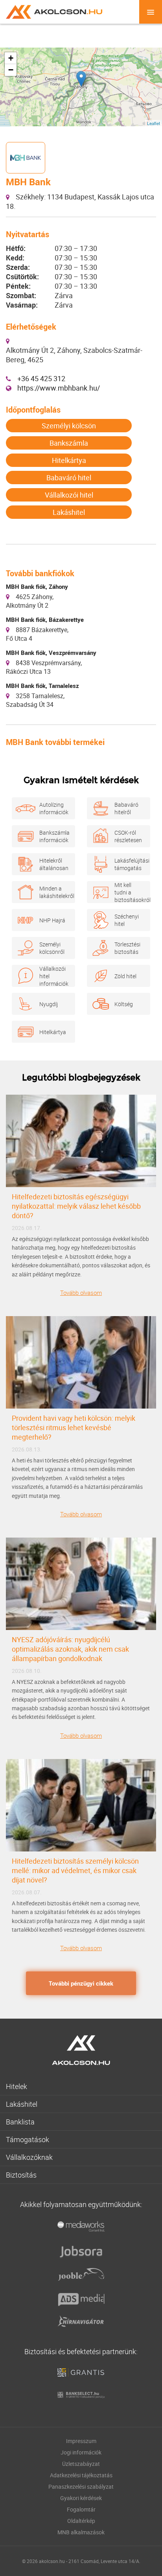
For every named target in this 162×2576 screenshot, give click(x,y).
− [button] (11, 70)
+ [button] (11, 58)
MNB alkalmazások (81, 2532)
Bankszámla (69, 443)
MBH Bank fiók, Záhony (37, 586)
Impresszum (81, 2441)
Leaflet (154, 123)
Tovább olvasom (81, 1293)
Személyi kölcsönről (52, 948)
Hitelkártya (69, 460)
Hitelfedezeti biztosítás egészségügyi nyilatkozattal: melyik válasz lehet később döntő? (76, 1206)
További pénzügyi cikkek (81, 1983)
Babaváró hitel (69, 478)
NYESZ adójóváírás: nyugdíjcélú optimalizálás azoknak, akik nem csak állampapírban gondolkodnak (70, 1649)
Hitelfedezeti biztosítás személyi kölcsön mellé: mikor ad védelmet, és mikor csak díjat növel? (75, 1870)
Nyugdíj (49, 1004)
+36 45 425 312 (41, 378)
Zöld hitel (125, 976)
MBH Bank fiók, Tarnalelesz (42, 686)
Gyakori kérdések (81, 2498)
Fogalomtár (81, 2509)
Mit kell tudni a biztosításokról (128, 892)
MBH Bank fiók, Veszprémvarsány (51, 653)
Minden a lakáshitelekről (53, 892)
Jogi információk (81, 2452)
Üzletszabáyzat (81, 2464)
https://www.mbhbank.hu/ (59, 388)
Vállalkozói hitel (69, 495)
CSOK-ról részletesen (128, 836)
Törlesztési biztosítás (127, 948)
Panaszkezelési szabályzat (81, 2487)
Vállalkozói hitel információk (53, 976)
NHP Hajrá (52, 920)
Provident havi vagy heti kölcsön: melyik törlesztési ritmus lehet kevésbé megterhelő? (74, 1427)
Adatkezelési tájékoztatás (81, 2475)
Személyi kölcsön (69, 426)
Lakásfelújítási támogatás (128, 864)
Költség (124, 1004)
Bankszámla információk (53, 836)
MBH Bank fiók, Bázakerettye (45, 620)
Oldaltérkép (81, 2521)
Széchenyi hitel (127, 920)
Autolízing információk (53, 808)
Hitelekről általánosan (53, 864)
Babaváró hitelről (126, 808)
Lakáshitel (69, 512)
